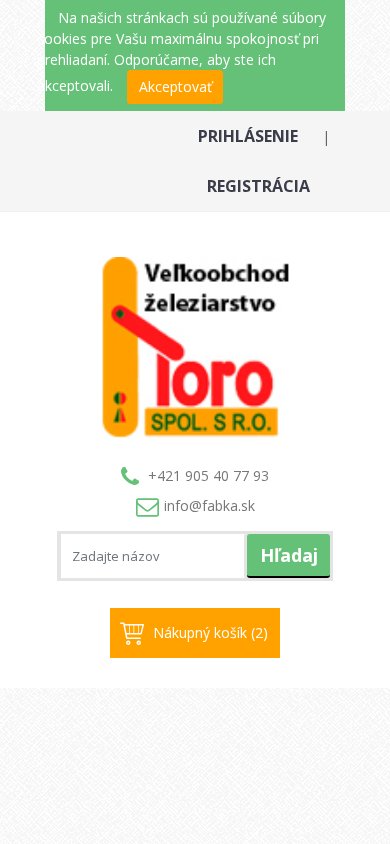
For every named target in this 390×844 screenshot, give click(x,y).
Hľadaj (289, 555)
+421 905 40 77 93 (208, 475)
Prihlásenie (248, 136)
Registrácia (258, 186)
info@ (209, 505)
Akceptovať (175, 86)
